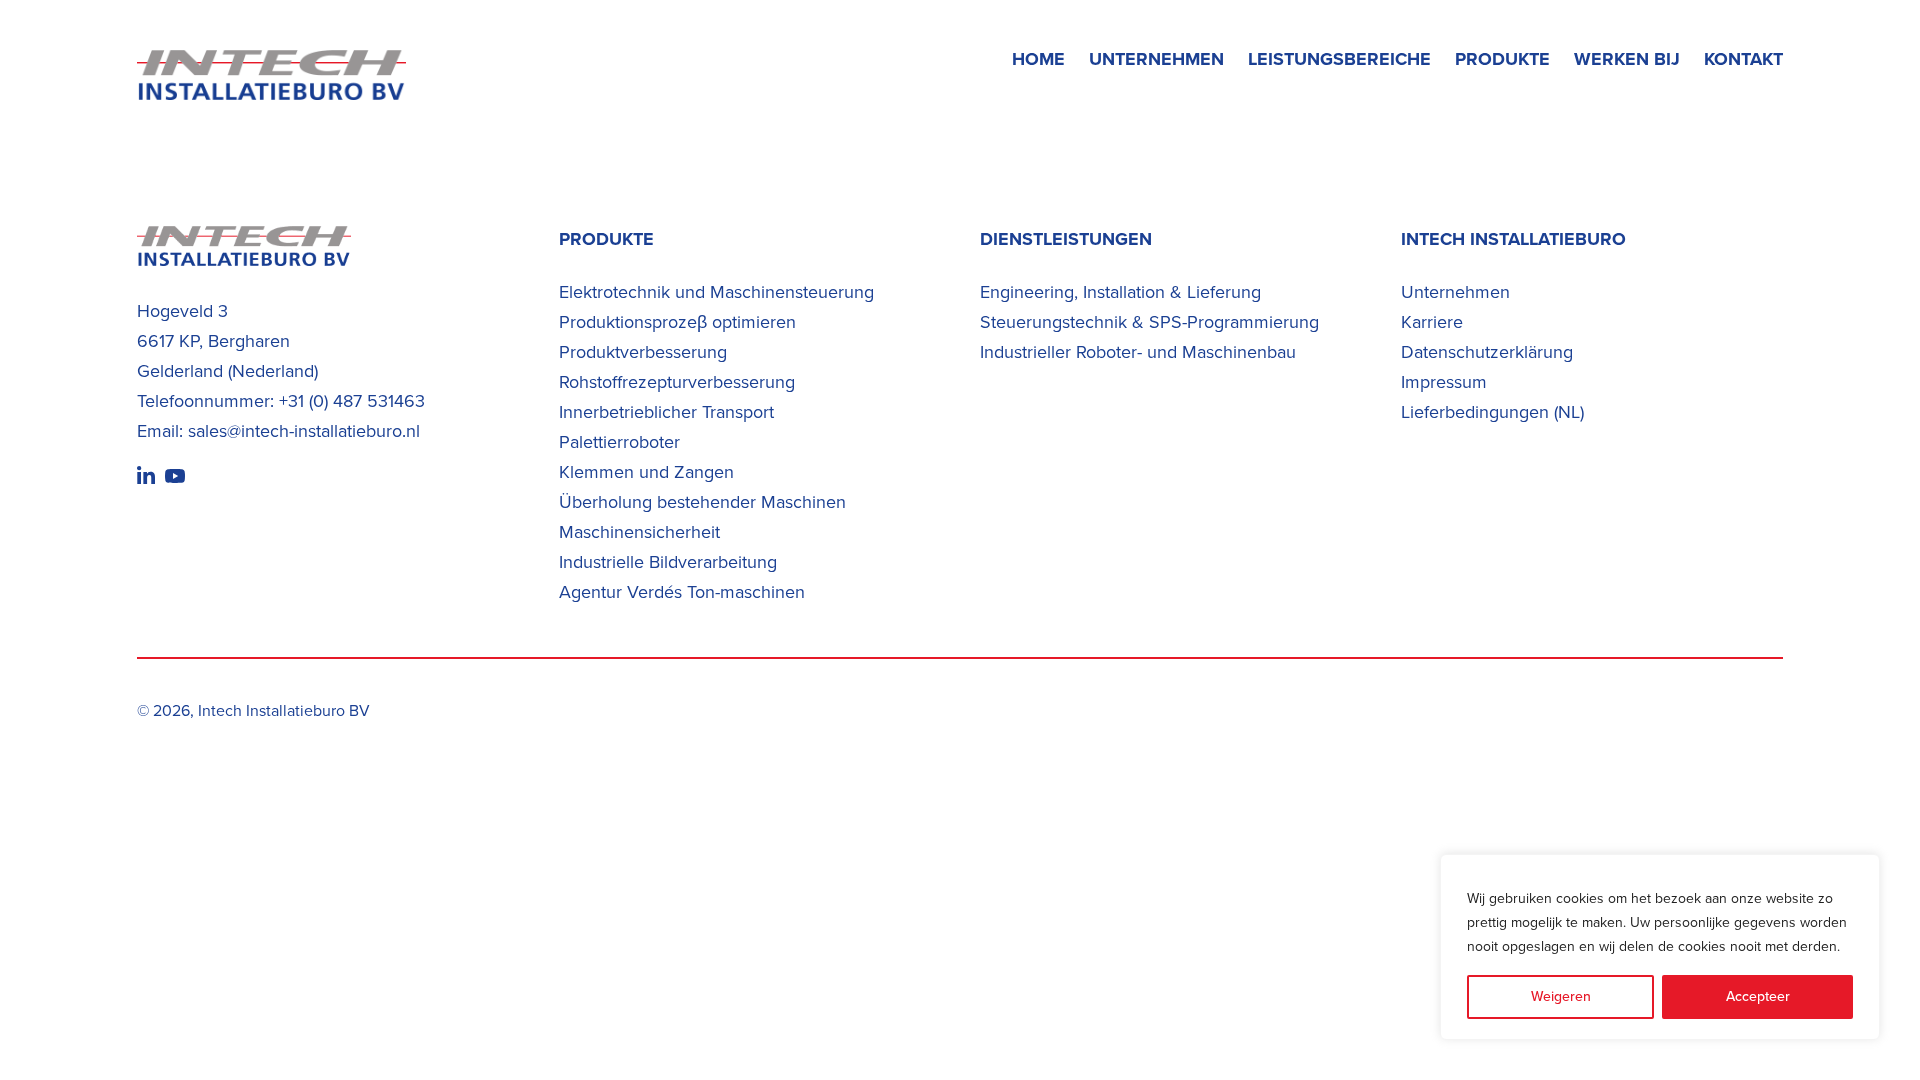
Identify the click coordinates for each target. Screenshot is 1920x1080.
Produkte (1502, 59)
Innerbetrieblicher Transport (666, 412)
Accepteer (1758, 996)
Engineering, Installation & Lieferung (1120, 292)
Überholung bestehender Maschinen (702, 502)
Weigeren (1561, 996)
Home (1038, 59)
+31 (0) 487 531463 (352, 401)
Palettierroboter (619, 442)
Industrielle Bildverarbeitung (668, 562)
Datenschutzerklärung (1487, 352)
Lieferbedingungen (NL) (1492, 412)
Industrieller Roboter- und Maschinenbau (1138, 352)
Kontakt (1743, 59)
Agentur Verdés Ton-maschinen (682, 592)
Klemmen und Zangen (646, 472)
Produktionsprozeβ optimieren (677, 322)
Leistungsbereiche (1339, 59)
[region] (1660, 947)
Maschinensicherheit (639, 532)
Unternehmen (1156, 59)
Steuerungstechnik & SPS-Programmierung (1149, 322)
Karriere (1432, 322)
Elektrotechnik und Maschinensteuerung (716, 292)
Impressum (1444, 382)
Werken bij (1627, 59)
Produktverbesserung (643, 352)
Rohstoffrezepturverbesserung (677, 382)
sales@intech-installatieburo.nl (304, 431)
